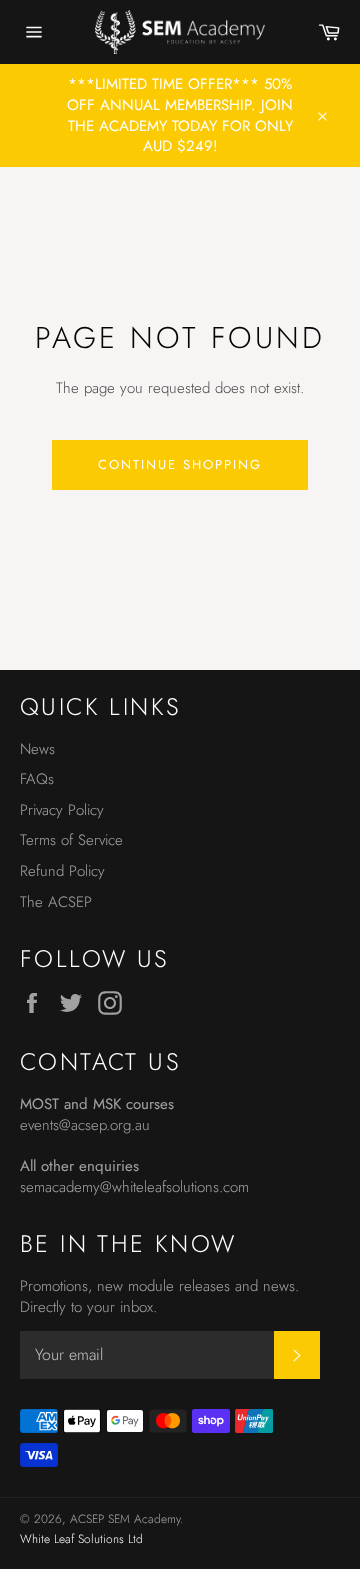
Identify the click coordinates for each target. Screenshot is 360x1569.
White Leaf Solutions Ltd (81, 1539)
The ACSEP (56, 902)
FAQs (37, 779)
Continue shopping (179, 464)
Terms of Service (71, 840)
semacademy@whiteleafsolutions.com (134, 1187)
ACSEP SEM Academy (125, 1519)
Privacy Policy (62, 810)
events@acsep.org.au (85, 1125)
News (37, 749)
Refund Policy (62, 871)
